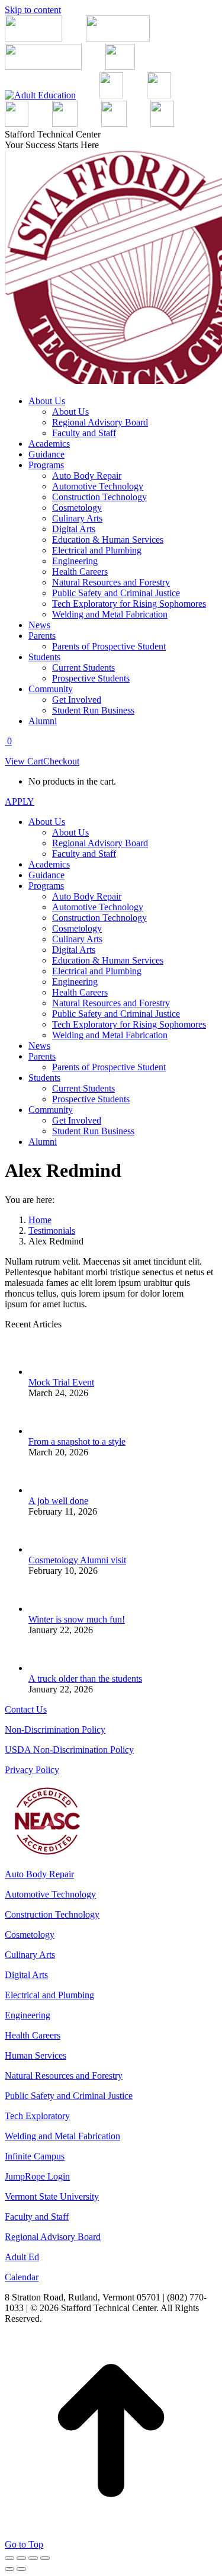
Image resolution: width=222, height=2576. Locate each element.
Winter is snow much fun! (77, 1619)
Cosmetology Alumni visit (77, 1560)
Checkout (61, 761)
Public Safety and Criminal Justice (69, 2096)
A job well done (58, 1501)
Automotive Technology (50, 1894)
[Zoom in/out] (45, 2558)
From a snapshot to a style (77, 1441)
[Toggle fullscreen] (33, 2558)
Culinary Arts (30, 1955)
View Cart (24, 761)
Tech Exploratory (37, 2116)
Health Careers (33, 2035)
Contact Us (26, 1709)
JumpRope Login (37, 2176)
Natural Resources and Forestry (64, 2076)
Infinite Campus (35, 2156)
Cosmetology (30, 1935)
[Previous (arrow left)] (9, 2569)
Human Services (36, 2055)
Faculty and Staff (37, 2217)
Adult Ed (22, 2257)
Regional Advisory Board (53, 2237)
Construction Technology (52, 1914)
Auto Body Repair (39, 1874)
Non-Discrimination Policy (55, 1729)
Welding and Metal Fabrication (62, 2136)
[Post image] (46, 1372)
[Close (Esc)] (9, 2558)
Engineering (28, 2015)
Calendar (22, 2277)
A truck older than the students (85, 1679)
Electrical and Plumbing (49, 1995)
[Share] (21, 2558)
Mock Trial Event (61, 1382)
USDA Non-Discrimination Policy (69, 1750)
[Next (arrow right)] (21, 2569)
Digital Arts (26, 1975)
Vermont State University (52, 2196)
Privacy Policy (32, 1770)
